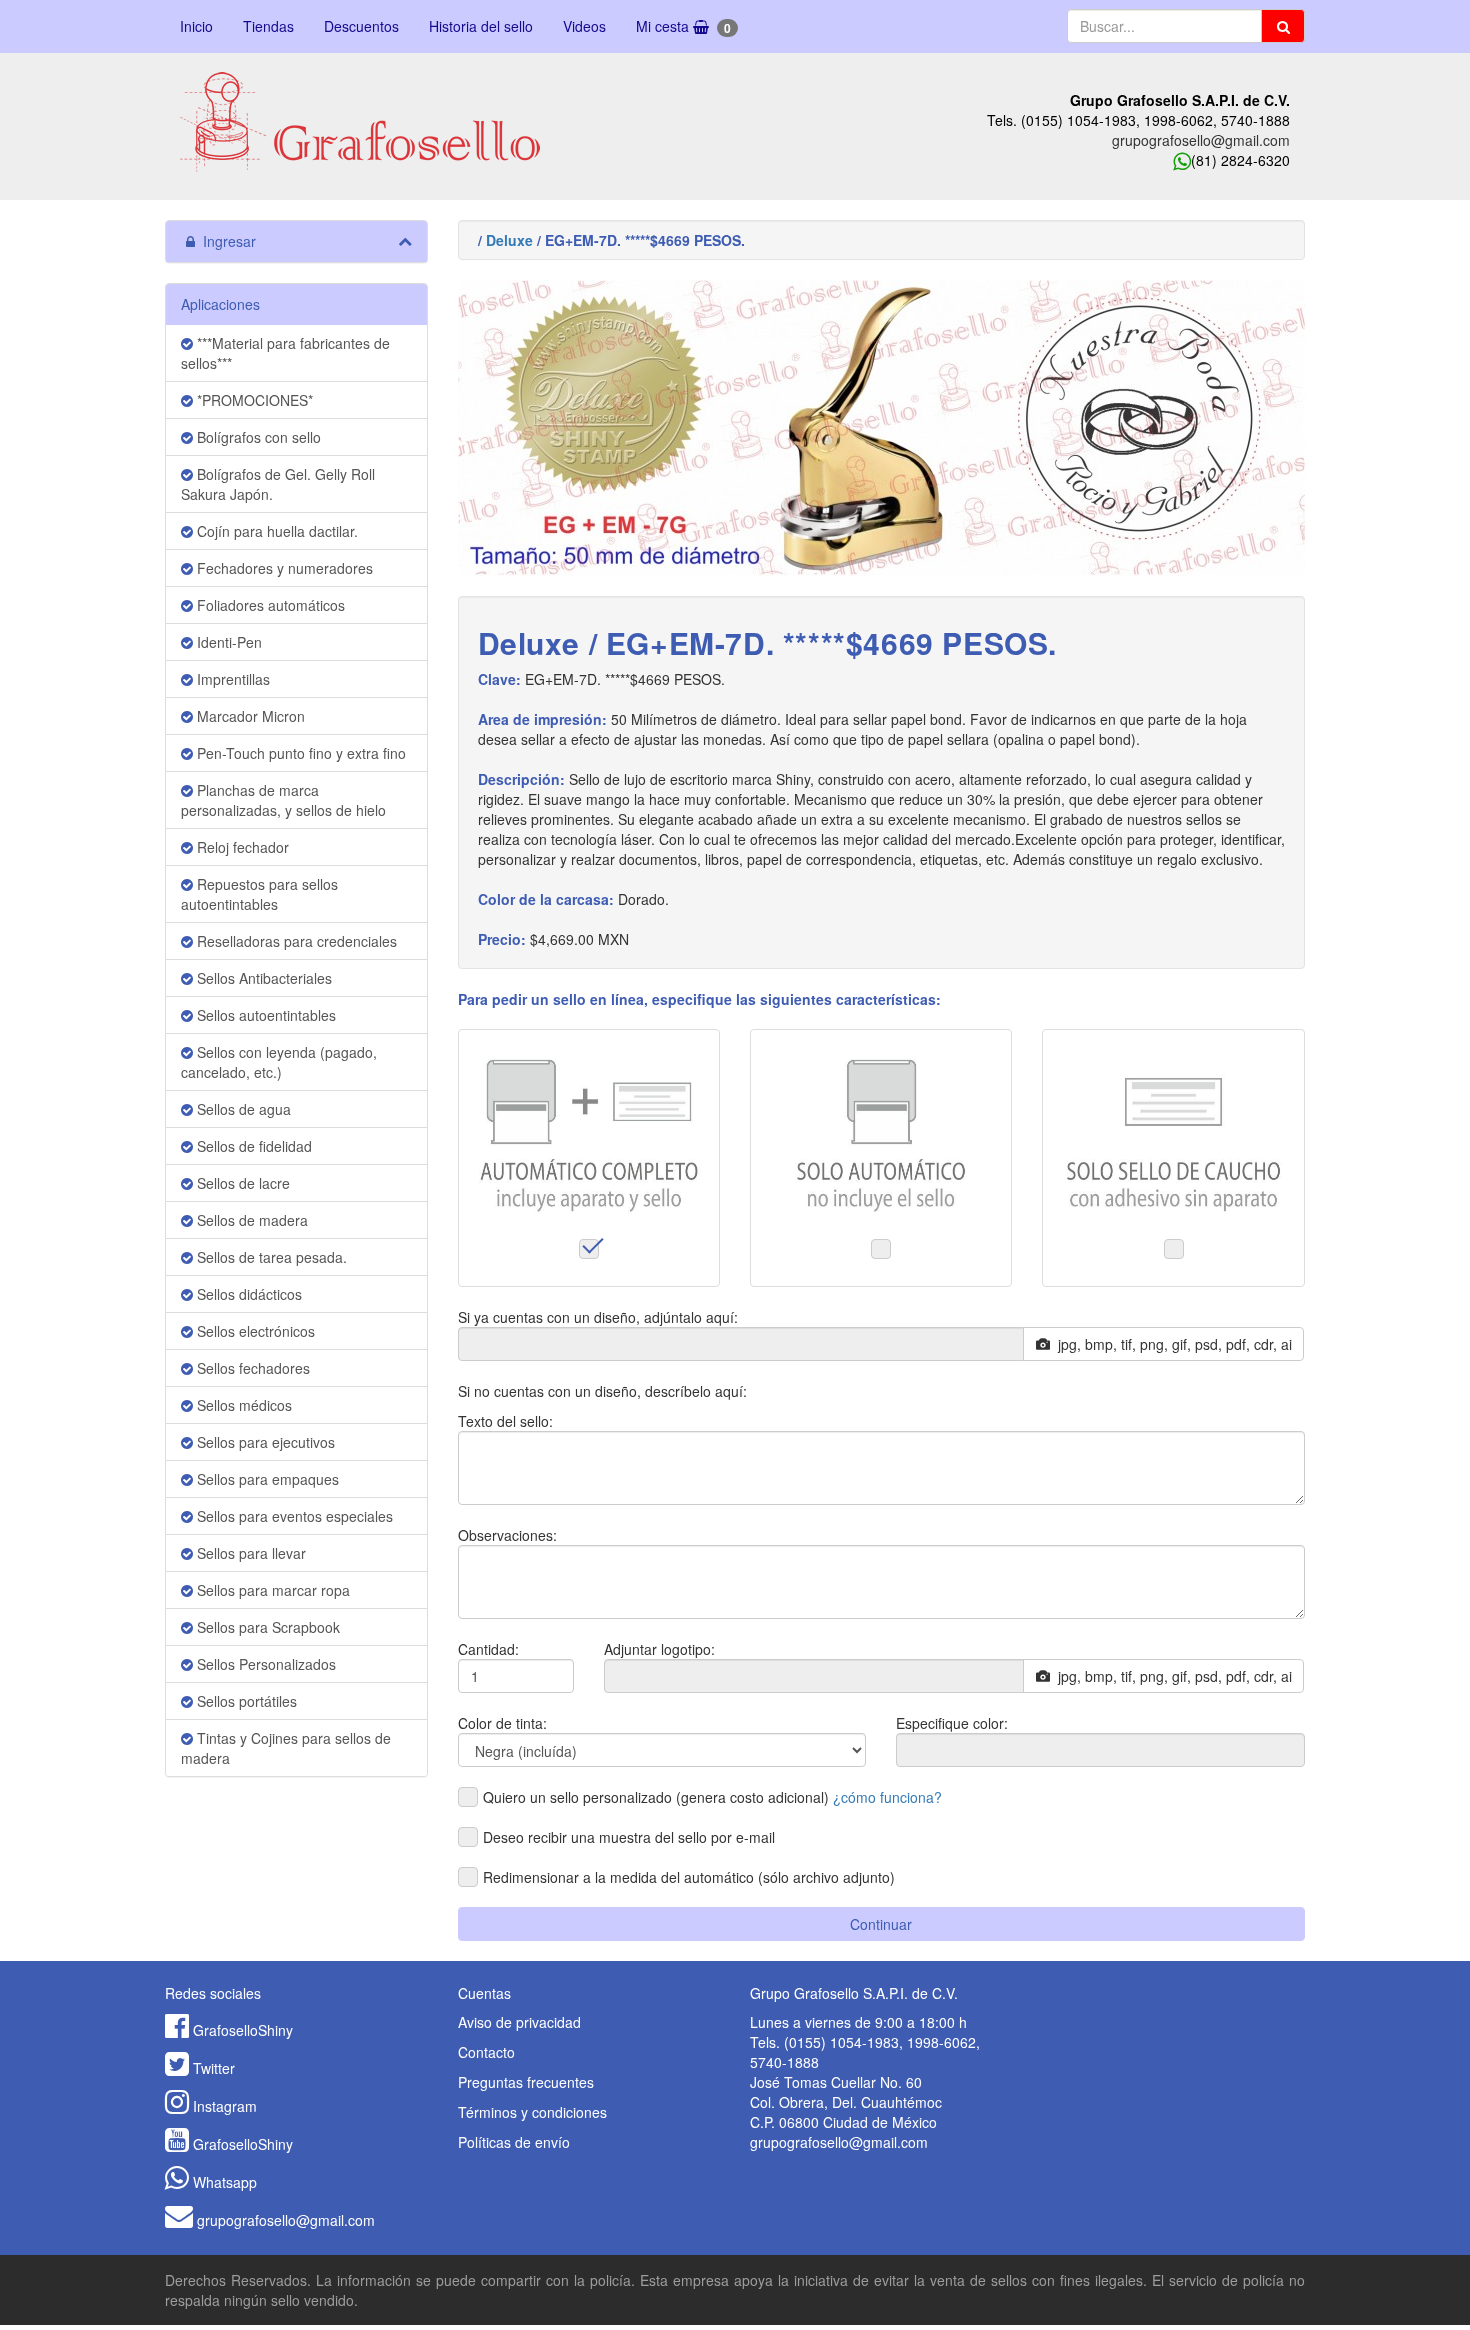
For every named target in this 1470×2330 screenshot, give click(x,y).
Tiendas (268, 26)
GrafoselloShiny (243, 2030)
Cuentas (484, 1993)
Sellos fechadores (251, 1368)
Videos (584, 26)
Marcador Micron (249, 716)
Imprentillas (231, 679)
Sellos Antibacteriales (262, 978)
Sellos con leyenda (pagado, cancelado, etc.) (279, 1062)
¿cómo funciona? (887, 1797)
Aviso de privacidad (519, 2022)
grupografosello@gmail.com (1201, 140)
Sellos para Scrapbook (266, 1627)
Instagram (225, 2106)
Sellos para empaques (266, 1479)
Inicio (196, 26)
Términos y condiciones (532, 2112)
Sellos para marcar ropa (271, 1590)
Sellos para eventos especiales (293, 1516)
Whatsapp (225, 2182)
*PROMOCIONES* (253, 400)
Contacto (486, 2052)
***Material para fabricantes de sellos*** (285, 353)
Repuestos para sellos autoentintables (259, 894)
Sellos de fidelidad (252, 1146)
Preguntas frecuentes (526, 2082)
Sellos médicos (242, 1405)
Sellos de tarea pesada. (270, 1257)
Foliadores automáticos (269, 605)
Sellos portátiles (245, 1701)
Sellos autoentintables (264, 1015)
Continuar (881, 1924)
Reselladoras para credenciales (295, 941)
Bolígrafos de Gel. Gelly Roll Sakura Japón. (278, 484)
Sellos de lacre (241, 1183)
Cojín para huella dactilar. (275, 531)
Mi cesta (683, 26)
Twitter (214, 2068)
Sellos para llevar (249, 1553)
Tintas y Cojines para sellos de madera (286, 1748)
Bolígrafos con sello (257, 437)
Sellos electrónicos (254, 1331)
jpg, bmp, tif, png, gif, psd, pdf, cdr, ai (1171, 1344)
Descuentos (361, 26)
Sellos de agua (242, 1109)
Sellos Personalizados (264, 1664)
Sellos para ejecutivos (264, 1442)
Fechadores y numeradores (283, 568)
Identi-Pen (227, 642)
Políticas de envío (514, 2142)
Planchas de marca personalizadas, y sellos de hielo (283, 800)
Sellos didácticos (247, 1294)
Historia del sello (481, 26)
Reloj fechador (241, 847)
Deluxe (509, 240)
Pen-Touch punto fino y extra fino (299, 753)
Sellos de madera (250, 1220)
